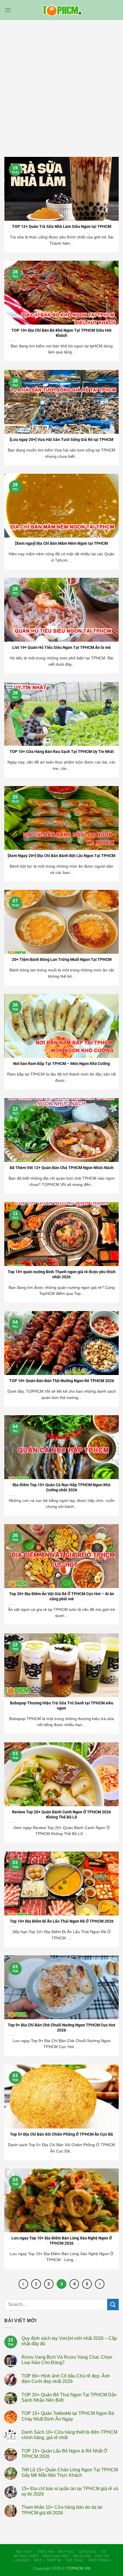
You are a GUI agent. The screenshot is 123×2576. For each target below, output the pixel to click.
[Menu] (8, 10)
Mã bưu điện (26, 2556)
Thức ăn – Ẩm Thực (56, 2552)
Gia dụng (82, 2556)
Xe (103, 2552)
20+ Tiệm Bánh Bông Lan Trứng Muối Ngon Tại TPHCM (62, 959)
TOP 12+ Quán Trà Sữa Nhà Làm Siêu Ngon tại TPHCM (62, 226)
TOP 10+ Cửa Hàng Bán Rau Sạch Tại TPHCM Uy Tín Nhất (62, 752)
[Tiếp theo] (100, 2284)
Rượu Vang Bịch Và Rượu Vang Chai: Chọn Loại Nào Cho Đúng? (67, 2360)
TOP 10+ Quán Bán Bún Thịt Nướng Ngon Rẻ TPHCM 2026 (62, 1381)
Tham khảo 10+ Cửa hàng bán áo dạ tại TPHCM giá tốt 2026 (62, 2510)
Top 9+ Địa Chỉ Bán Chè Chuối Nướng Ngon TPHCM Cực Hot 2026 (61, 2028)
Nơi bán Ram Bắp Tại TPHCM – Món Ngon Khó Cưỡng (61, 1064)
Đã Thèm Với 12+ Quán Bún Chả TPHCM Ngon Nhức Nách (62, 1168)
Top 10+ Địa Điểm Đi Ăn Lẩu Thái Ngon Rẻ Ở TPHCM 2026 (62, 1921)
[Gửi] (113, 2304)
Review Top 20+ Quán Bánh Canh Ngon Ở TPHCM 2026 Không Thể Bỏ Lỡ (61, 1814)
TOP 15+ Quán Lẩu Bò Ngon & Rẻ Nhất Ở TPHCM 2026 (65, 2454)
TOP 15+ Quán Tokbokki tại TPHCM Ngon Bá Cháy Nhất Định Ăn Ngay (68, 2416)
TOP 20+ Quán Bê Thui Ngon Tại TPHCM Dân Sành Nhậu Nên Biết (69, 2397)
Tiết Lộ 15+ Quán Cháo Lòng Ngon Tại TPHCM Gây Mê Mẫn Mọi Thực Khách (70, 2472)
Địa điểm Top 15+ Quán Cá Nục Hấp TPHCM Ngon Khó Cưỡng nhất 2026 (61, 1487)
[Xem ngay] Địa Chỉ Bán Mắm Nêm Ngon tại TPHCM (61, 543)
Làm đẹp (22, 2560)
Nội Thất (24, 2552)
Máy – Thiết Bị (48, 2560)
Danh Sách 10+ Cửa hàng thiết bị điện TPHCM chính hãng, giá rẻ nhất (69, 2435)
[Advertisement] (61, 84)
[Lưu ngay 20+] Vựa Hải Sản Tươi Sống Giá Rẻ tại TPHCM (61, 440)
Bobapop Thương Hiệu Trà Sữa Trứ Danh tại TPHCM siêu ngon (62, 1706)
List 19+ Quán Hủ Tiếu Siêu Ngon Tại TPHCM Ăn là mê (61, 647)
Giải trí (102, 2556)
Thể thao (75, 2560)
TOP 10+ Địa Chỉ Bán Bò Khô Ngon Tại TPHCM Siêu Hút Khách (61, 333)
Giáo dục (88, 2552)
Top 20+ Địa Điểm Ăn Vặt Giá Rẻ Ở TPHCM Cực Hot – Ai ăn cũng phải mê (62, 1596)
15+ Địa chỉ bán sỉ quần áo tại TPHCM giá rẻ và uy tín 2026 (70, 2491)
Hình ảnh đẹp (56, 2556)
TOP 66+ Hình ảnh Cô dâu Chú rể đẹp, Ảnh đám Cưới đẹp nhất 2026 (66, 2379)
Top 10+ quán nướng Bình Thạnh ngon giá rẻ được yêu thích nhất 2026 (62, 1274)
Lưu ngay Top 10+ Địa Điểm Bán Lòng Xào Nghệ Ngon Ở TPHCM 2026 (62, 2241)
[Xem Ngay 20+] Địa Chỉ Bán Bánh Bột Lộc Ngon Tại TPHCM (61, 856)
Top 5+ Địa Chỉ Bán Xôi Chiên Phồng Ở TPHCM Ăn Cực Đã (61, 2134)
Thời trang (99, 2560)
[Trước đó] (23, 2284)
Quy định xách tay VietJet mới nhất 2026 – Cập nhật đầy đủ (69, 2341)
